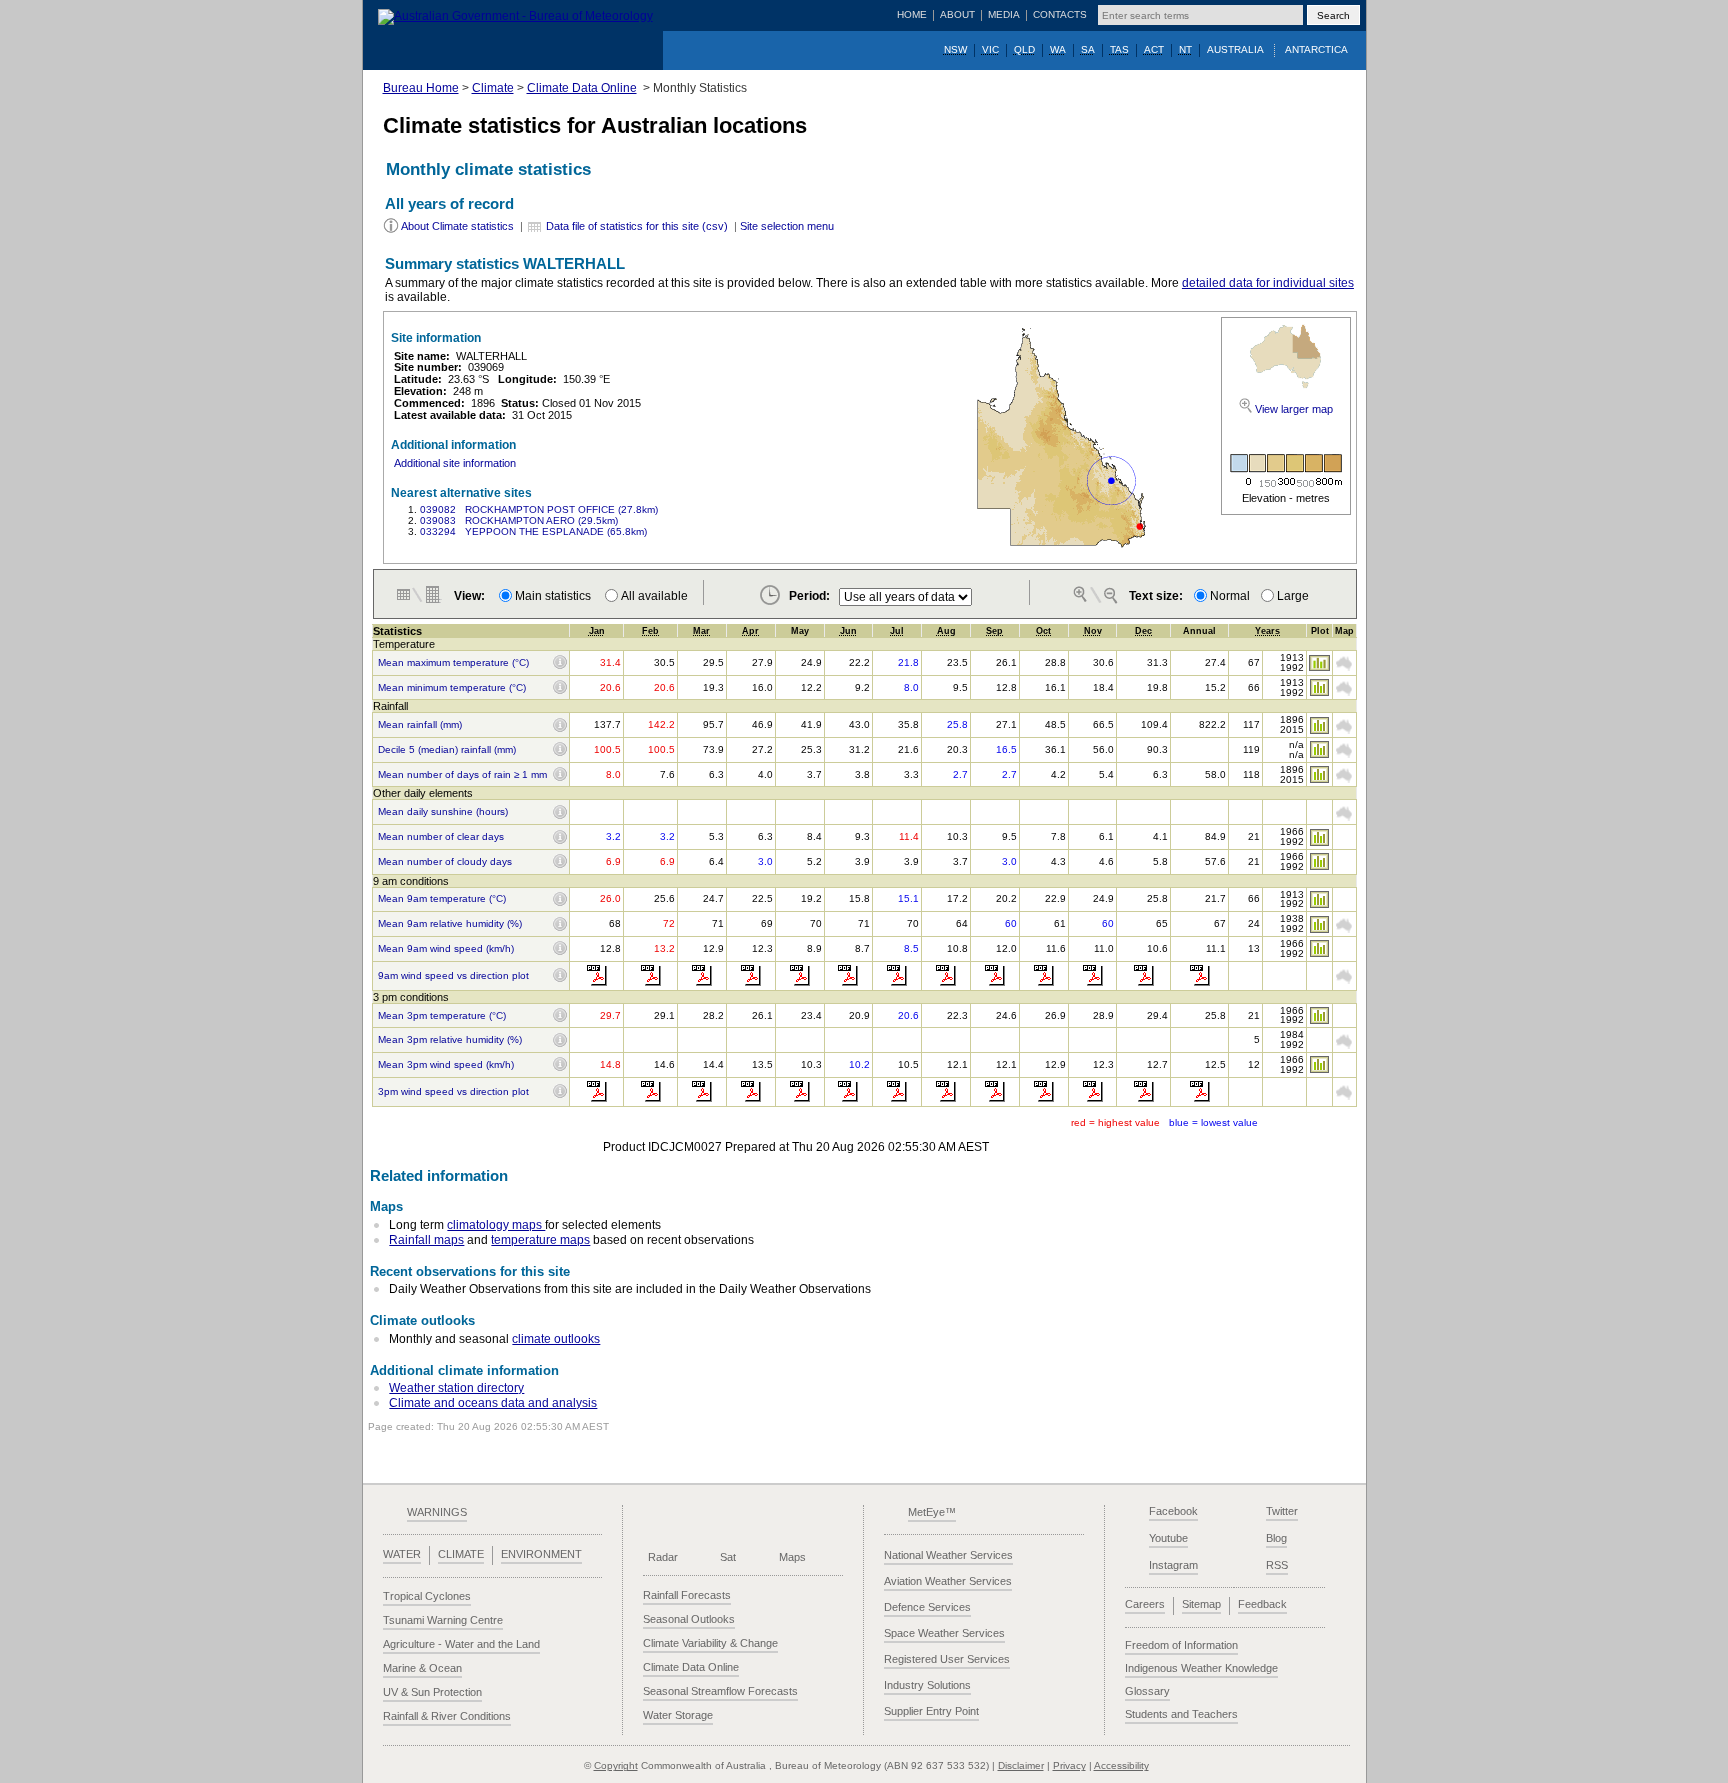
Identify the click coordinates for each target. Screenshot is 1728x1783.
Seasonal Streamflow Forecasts (720, 1691)
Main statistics (556, 596)
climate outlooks (556, 1339)
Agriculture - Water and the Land (461, 1644)
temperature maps (540, 1240)
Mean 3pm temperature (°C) (442, 1016)
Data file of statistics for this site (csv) (637, 226)
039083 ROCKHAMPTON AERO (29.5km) (519, 520)
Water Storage (678, 1715)
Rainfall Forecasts (687, 1595)
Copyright (616, 1765)
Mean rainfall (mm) (420, 725)
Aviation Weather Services (948, 1581)
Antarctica (1316, 49)
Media (1004, 14)
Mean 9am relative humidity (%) (450, 924)
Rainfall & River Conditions (447, 1716)
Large (1293, 596)
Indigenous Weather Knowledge (1201, 1668)
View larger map (1294, 409)
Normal (1230, 596)
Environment (541, 1554)
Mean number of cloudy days (445, 862)
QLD (1024, 49)
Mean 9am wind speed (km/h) (446, 949)
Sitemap (1201, 1604)
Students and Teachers (1181, 1714)
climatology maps (496, 1225)
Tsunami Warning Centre (443, 1620)
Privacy (1069, 1765)
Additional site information (455, 463)
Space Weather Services (944, 1633)
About (957, 14)
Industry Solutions (927, 1685)
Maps (792, 1557)
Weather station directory (456, 1388)
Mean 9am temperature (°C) (442, 899)
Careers (1145, 1604)
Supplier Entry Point (931, 1711)
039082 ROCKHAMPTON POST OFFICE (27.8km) (539, 509)
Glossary (1147, 1691)
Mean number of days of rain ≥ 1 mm (462, 775)
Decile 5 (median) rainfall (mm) (447, 750)
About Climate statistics (457, 226)
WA (1058, 49)
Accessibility (1121, 1765)
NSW (955, 49)
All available (654, 596)
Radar (663, 1557)
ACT (1154, 49)
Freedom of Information (1181, 1645)
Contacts (1060, 14)
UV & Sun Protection (432, 1692)
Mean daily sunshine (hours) (443, 812)
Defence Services (927, 1607)
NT (1185, 49)
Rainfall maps (426, 1240)
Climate (493, 88)
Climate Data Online (582, 88)
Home (912, 14)
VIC (990, 49)
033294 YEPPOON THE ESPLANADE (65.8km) (533, 531)
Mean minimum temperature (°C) (452, 688)
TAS (1119, 49)
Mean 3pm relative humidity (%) (450, 1040)
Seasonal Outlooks (689, 1619)
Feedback (1262, 1604)
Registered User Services (947, 1659)
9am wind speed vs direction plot (453, 976)
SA (1088, 49)
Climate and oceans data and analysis (493, 1403)
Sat (728, 1557)
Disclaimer (1021, 1765)
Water (402, 1554)
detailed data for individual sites (1268, 283)
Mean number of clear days (441, 837)
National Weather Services (948, 1555)
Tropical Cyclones (427, 1596)
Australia (1235, 49)
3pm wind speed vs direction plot (453, 1092)
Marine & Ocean (422, 1668)
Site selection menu (787, 226)
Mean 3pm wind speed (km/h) (446, 1065)
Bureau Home (421, 88)
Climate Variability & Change (710, 1643)
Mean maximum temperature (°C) (453, 663)
